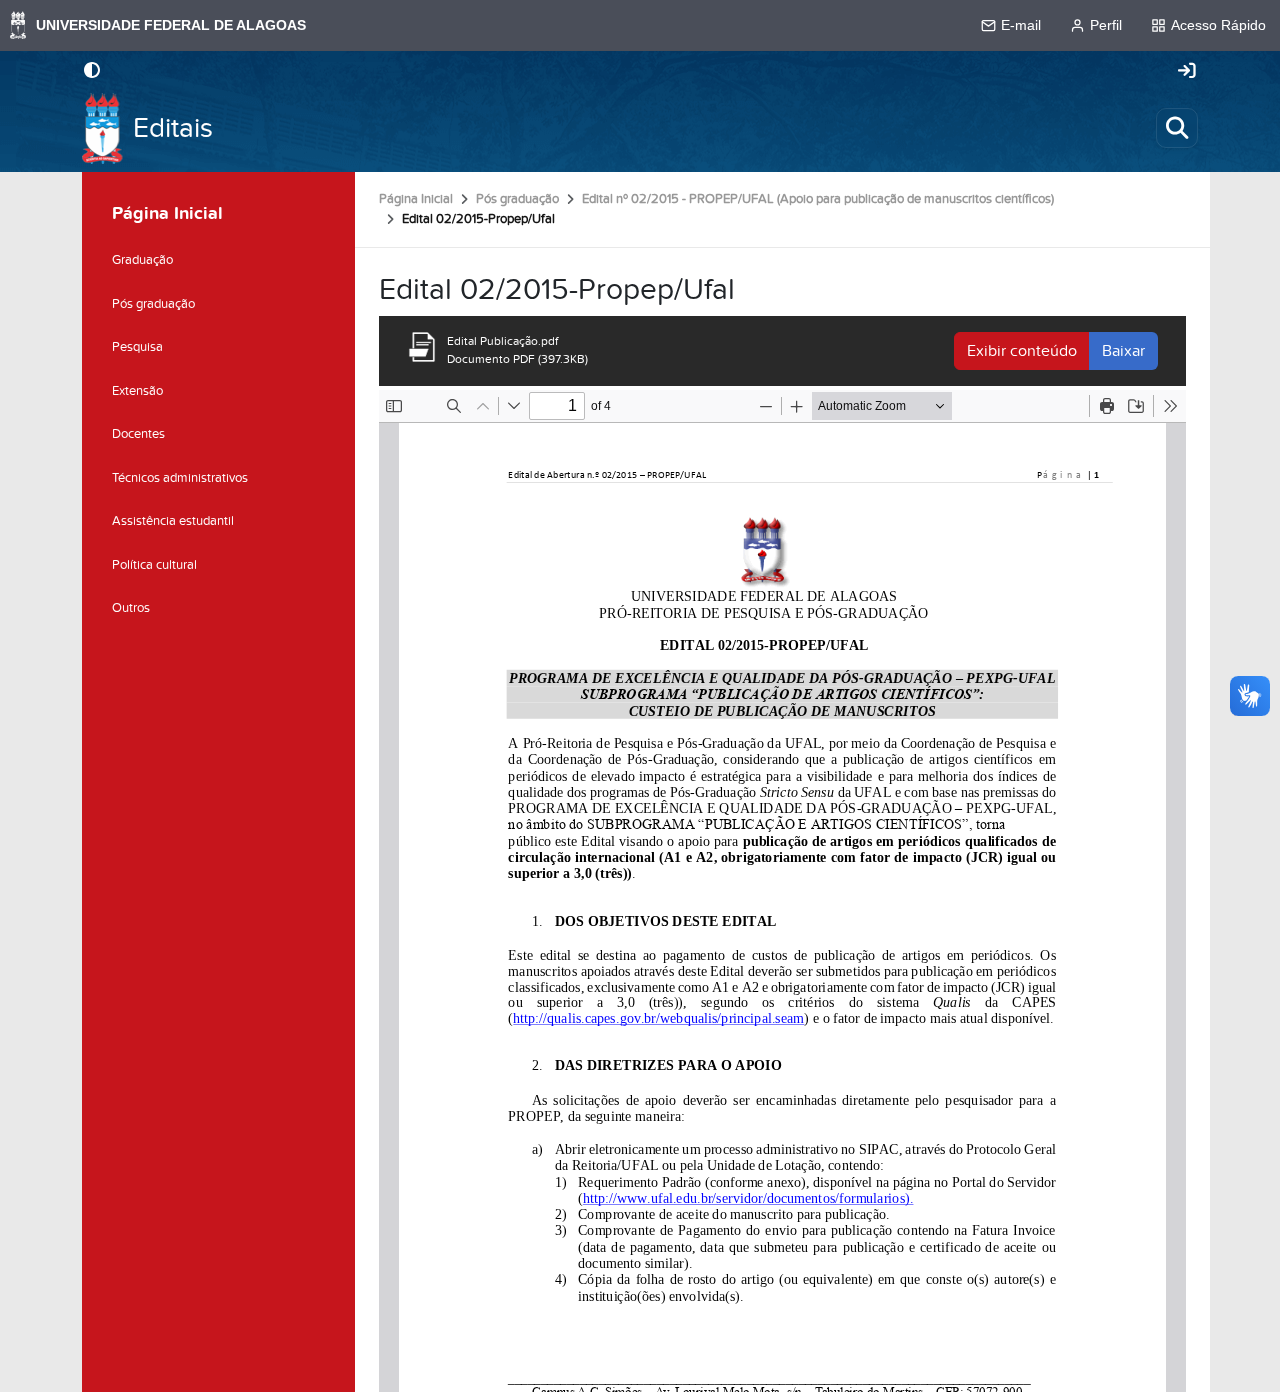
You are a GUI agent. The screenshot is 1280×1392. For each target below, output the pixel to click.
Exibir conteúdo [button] (1022, 351)
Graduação (142, 260)
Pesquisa (137, 347)
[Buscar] (1177, 128)
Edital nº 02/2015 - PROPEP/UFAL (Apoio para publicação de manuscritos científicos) (818, 199)
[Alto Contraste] (92, 72)
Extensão (137, 391)
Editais (173, 128)
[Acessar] (1187, 72)
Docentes (138, 434)
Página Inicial (416, 199)
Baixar (1123, 351)
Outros (131, 608)
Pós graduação (517, 199)
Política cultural (154, 565)
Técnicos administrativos (180, 478)
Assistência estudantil (173, 521)
